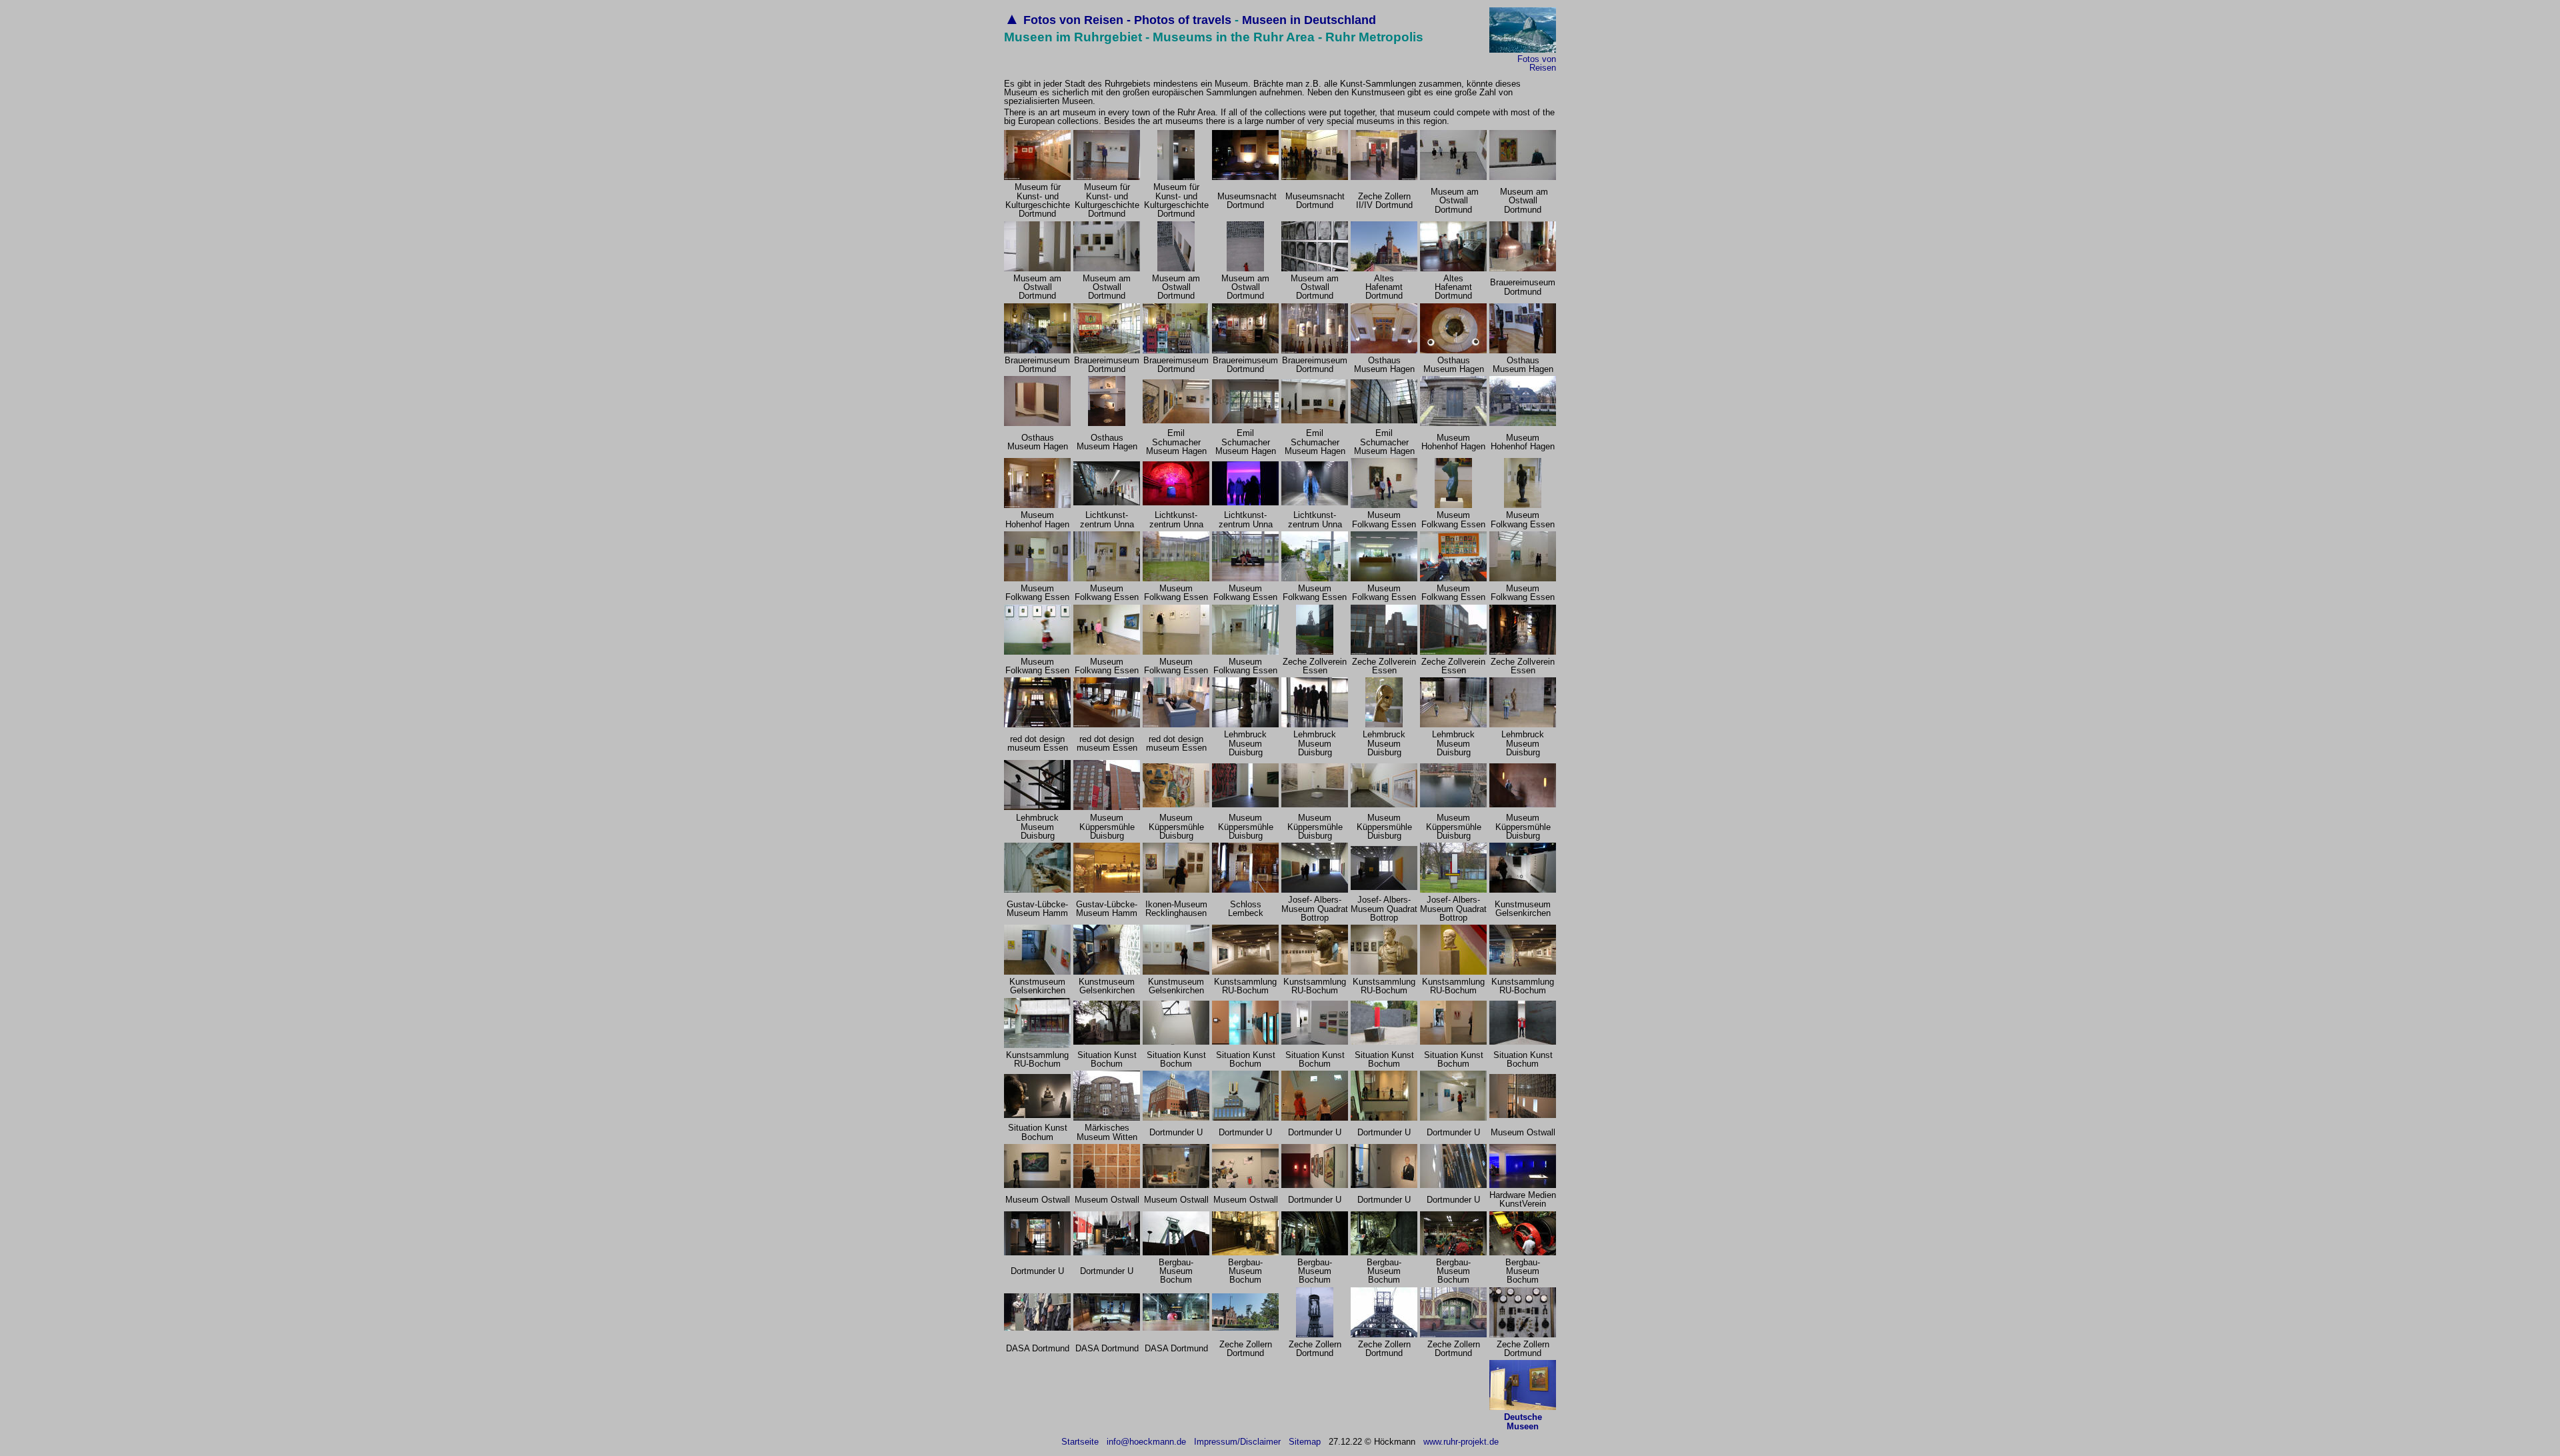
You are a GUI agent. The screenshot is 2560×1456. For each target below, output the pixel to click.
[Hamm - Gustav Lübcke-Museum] (1037, 890)
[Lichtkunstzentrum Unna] (1176, 502)
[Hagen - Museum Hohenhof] (1453, 423)
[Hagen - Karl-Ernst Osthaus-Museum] (1384, 350)
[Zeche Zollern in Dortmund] (1245, 1328)
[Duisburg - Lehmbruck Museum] (1245, 724)
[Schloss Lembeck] (1245, 890)
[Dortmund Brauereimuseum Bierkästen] (1176, 350)
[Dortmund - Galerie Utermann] (1315, 177)
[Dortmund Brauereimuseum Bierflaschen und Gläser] (1315, 350)
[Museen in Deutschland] (1523, 1407)
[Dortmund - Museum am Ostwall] (1453, 177)
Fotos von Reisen (1537, 63)
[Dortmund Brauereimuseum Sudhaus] (1523, 268)
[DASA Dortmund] (1037, 1328)
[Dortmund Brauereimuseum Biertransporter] (1107, 350)
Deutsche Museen (1523, 1421)
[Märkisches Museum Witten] (1107, 1118)
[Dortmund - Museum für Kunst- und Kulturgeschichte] (1037, 177)
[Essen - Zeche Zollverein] (1315, 652)
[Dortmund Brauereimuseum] (1037, 350)
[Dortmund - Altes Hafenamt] (1384, 268)
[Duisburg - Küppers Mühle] (1107, 807)
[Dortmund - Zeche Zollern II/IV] (1384, 177)
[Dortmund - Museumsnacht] (1245, 177)
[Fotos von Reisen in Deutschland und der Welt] (1523, 50)
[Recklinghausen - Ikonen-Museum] (1176, 890)
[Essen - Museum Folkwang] (1384, 505)
